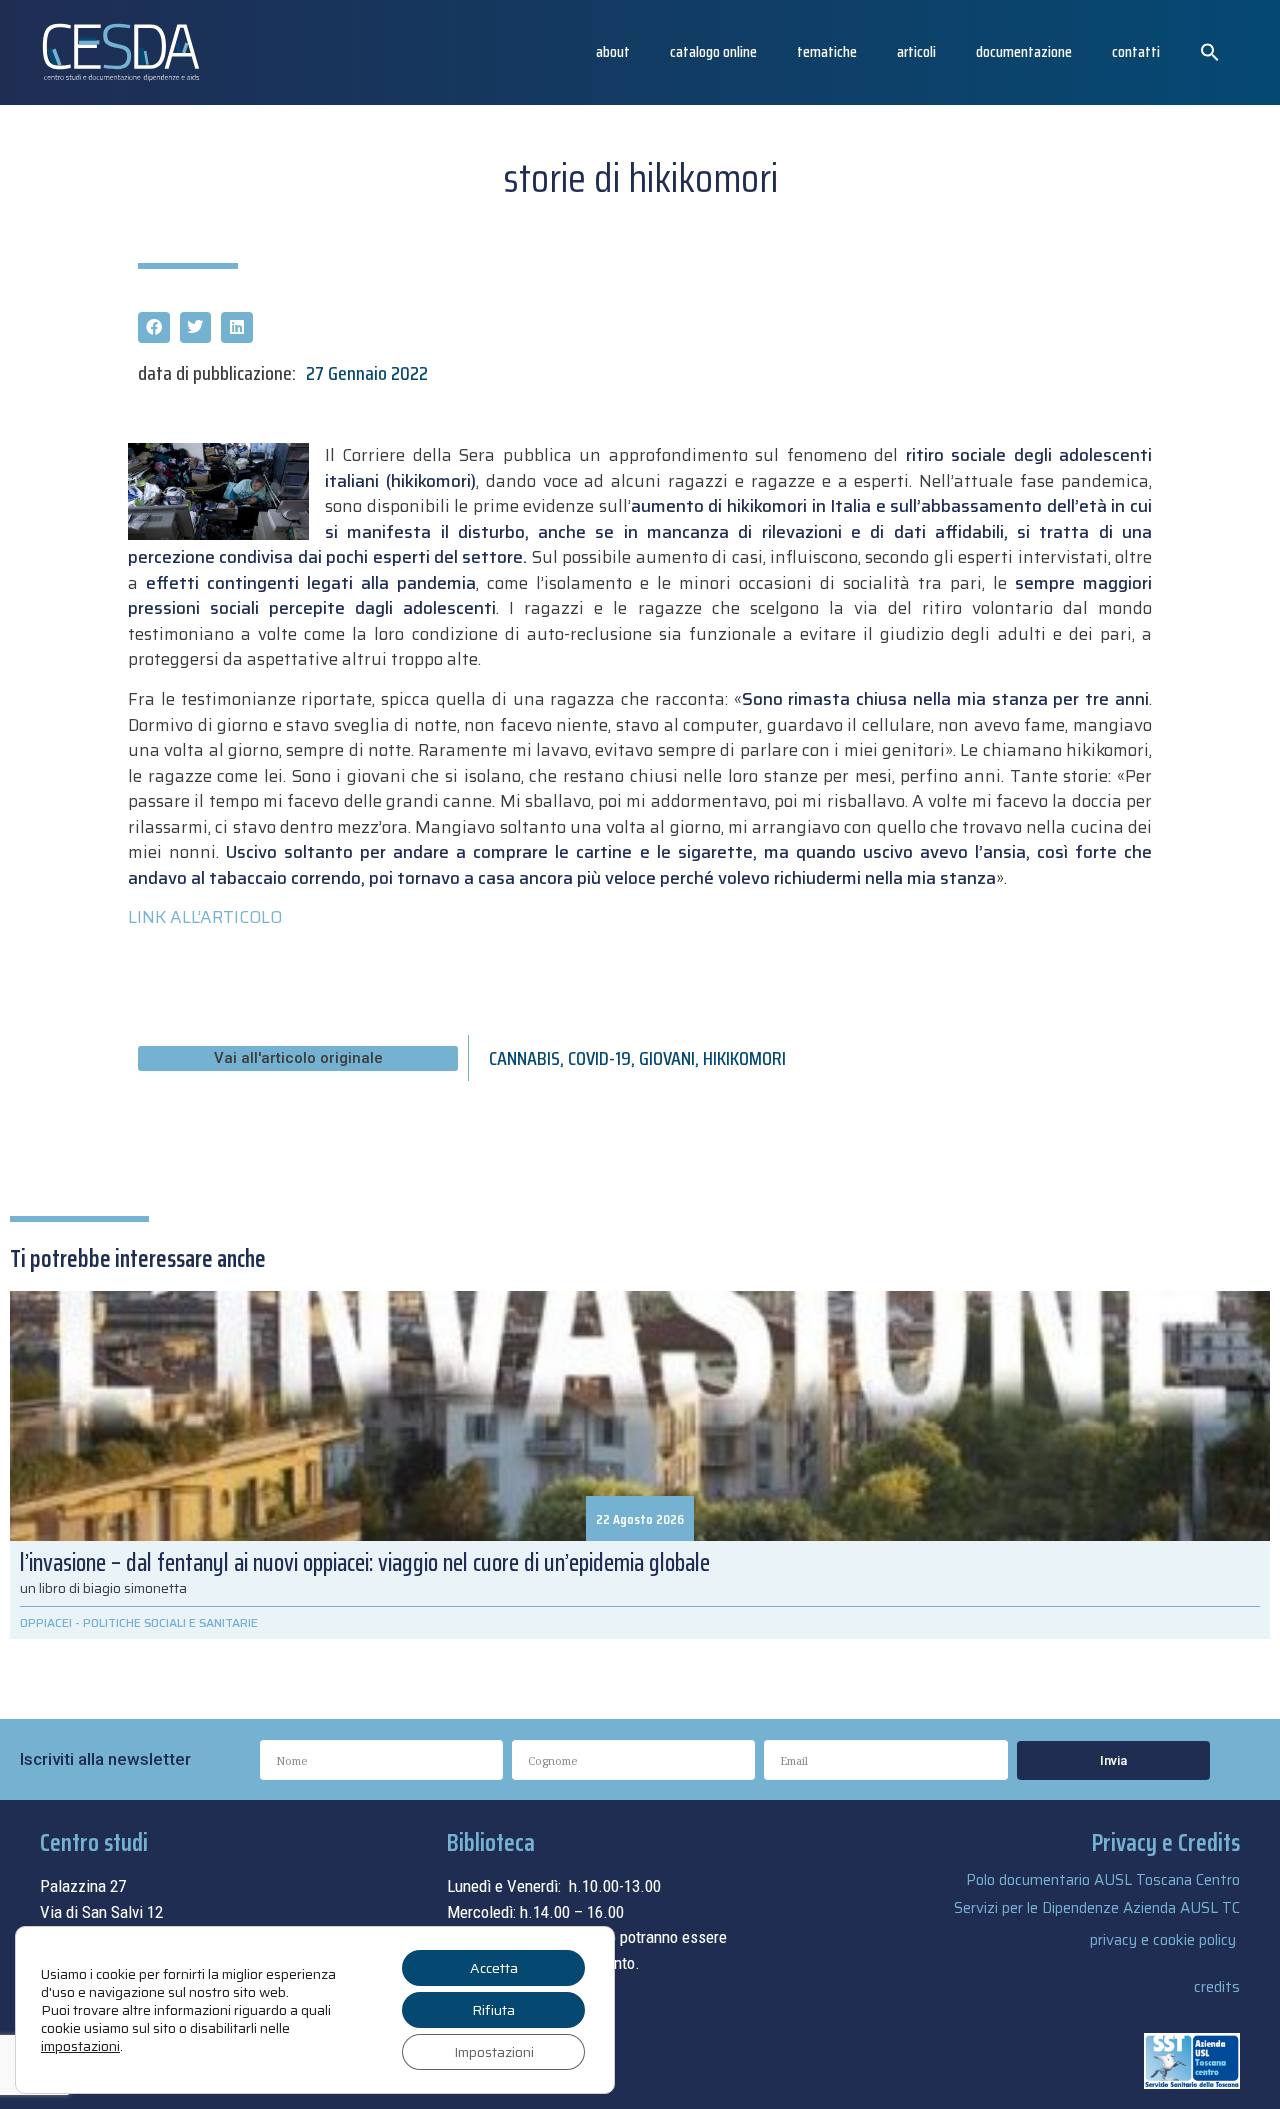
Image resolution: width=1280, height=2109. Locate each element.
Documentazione (1024, 51)
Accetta (494, 1968)
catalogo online (713, 51)
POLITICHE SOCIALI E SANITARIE (170, 1622)
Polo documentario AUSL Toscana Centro (1103, 1880)
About (613, 51)
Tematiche (827, 51)
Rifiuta (493, 2010)
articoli (916, 51)
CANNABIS (524, 1058)
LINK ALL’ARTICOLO (205, 917)
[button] (1210, 52)
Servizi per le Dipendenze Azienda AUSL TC (1097, 1908)
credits (1217, 1987)
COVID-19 (599, 1058)
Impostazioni (494, 2052)
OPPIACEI (46, 1622)
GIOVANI (667, 1058)
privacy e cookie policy (1163, 1940)
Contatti (1136, 51)
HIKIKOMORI (744, 1058)
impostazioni (80, 2046)
